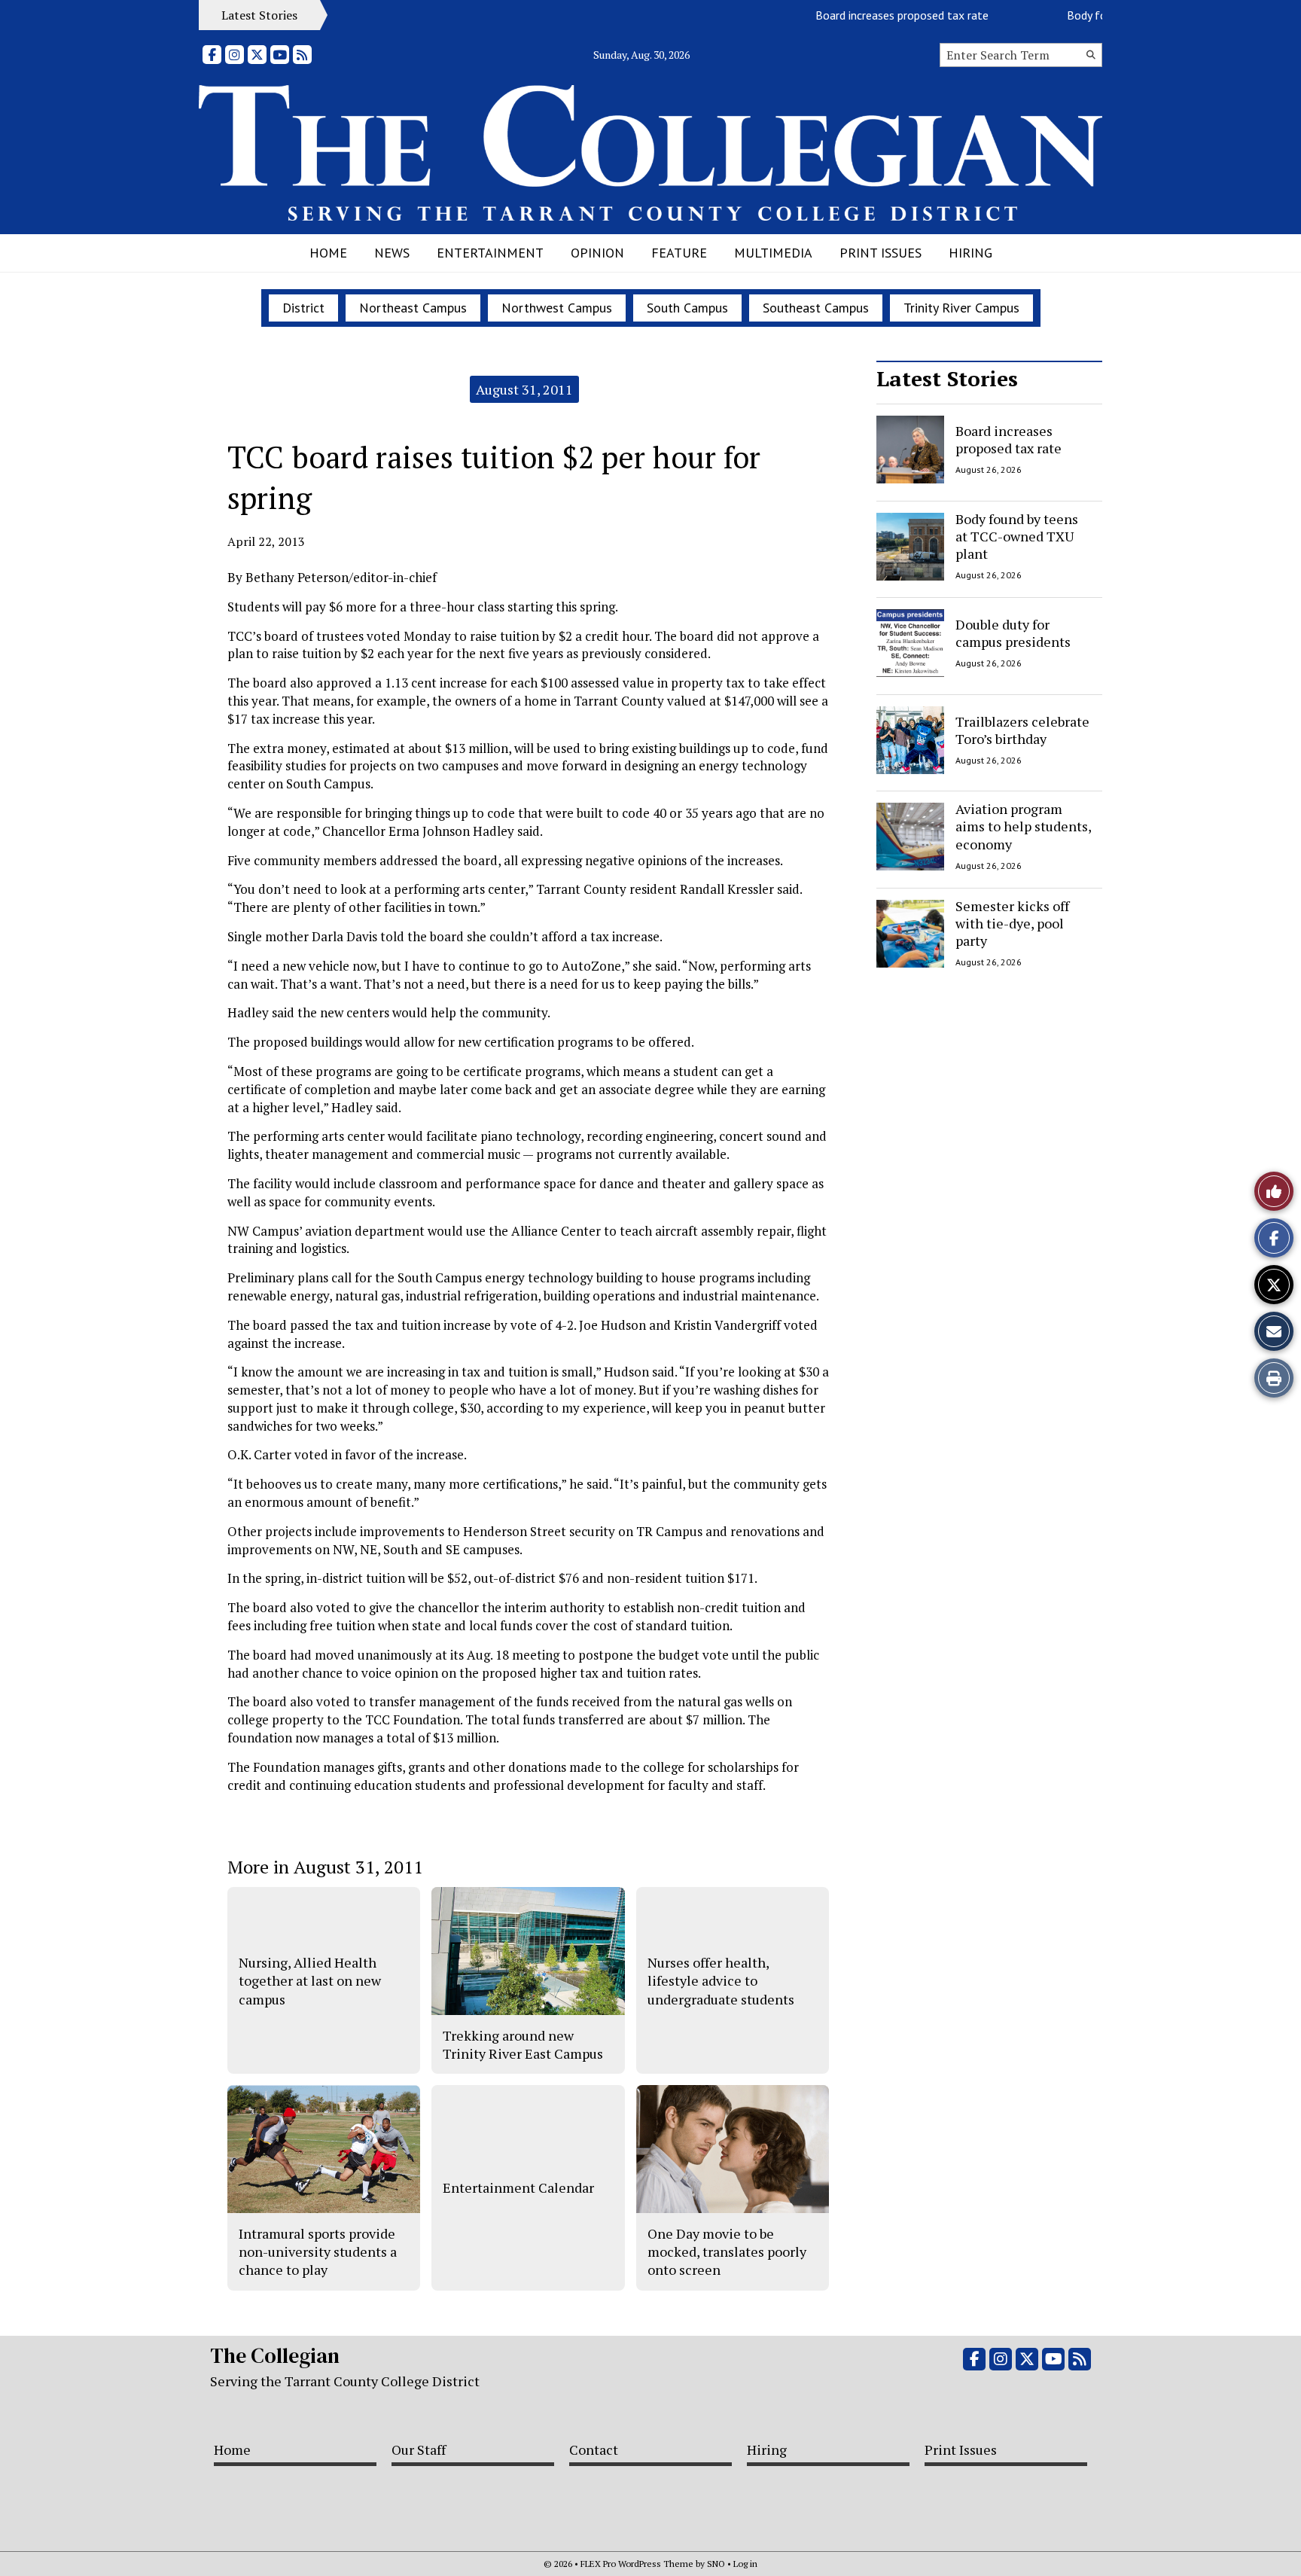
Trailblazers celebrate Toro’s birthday (1022, 729)
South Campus (687, 308)
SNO (716, 2564)
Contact (594, 2449)
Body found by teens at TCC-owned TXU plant (1017, 537)
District (303, 308)
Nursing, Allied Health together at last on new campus (310, 1981)
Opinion (597, 253)
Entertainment (490, 253)
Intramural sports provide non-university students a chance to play (318, 2252)
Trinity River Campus (961, 308)
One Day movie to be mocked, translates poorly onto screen (727, 2252)
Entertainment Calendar (518, 2187)
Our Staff (419, 2449)
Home (328, 253)
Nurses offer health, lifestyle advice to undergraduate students (721, 1981)
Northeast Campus (413, 308)
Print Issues (881, 253)
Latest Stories (947, 378)
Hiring (970, 253)
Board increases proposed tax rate (868, 15)
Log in (745, 2564)
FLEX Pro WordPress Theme (637, 2564)
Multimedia (773, 253)
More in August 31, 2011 (325, 1867)
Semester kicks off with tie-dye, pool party (1012, 924)
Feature (679, 253)
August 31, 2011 (524, 389)
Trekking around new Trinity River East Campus (523, 2044)
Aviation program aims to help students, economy (1023, 826)
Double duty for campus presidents (1013, 633)
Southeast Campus (816, 308)
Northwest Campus (557, 308)
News (392, 253)
